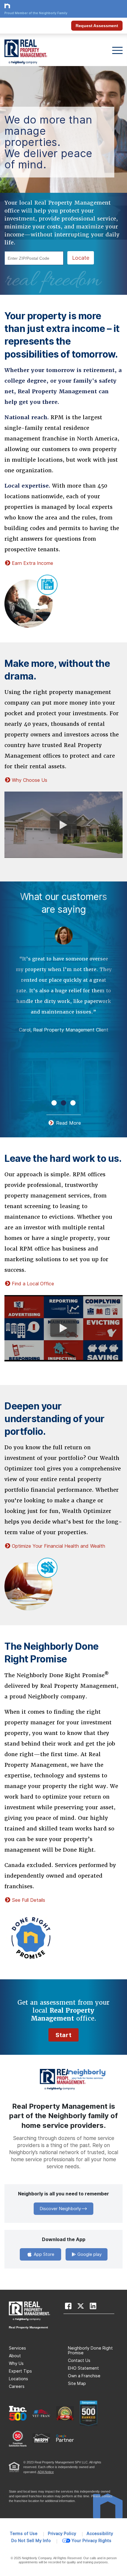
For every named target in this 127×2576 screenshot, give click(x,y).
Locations (18, 2379)
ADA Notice (46, 2472)
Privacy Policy (62, 2534)
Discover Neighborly (60, 2209)
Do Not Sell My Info (31, 2541)
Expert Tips (20, 2371)
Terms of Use (24, 2534)
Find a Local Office (33, 1284)
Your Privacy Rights (91, 2541)
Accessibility (100, 2534)
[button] (54, 1103)
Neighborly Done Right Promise (90, 2350)
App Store (43, 2254)
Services (17, 2348)
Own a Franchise (84, 2376)
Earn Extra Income (32, 563)
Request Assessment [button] (97, 26)
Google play (89, 2254)
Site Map (77, 2383)
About (15, 2356)
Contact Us (79, 2360)
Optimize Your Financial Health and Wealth (58, 1546)
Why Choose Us (30, 780)
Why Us (16, 2363)
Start (63, 2035)
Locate (81, 258)
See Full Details (29, 1900)
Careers (17, 2386)
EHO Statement (83, 2368)
